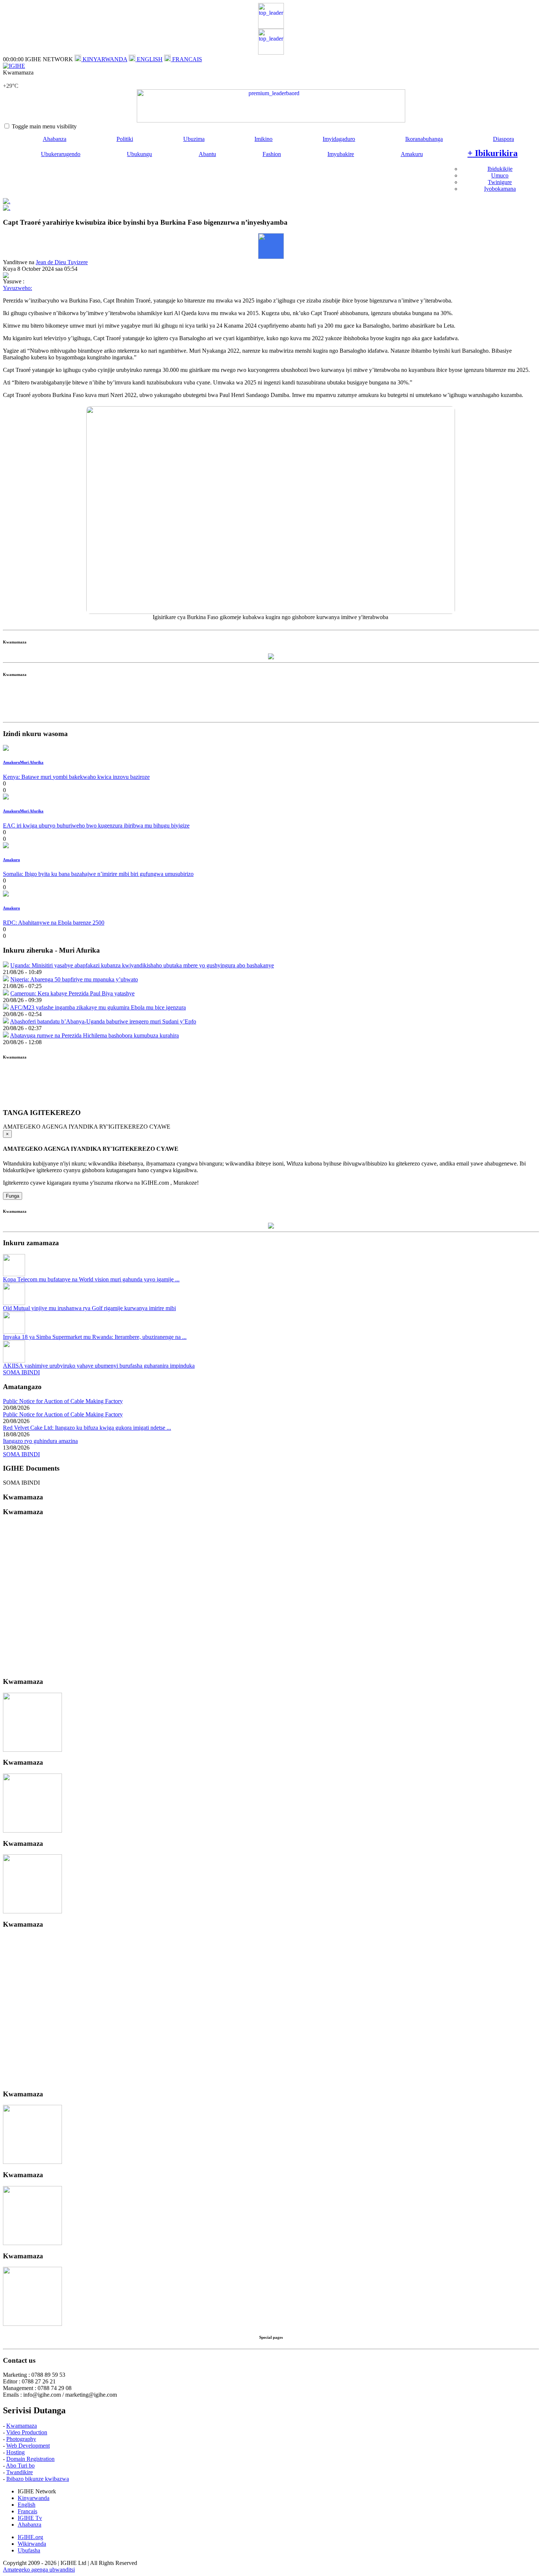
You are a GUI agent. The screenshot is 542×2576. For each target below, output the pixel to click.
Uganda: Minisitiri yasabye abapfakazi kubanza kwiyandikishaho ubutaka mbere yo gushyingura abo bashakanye (142, 965)
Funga (13, 1196)
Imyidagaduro (339, 139)
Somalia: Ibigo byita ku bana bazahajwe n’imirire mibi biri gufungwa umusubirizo (98, 874)
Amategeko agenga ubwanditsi (39, 2570)
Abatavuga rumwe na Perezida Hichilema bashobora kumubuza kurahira (94, 1035)
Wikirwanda (32, 2544)
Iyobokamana (500, 189)
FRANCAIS (186, 59)
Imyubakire (341, 154)
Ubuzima (194, 139)
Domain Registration (30, 2459)
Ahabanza (55, 139)
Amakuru (412, 154)
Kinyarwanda (34, 2498)
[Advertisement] (271, 702)
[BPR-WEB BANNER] (271, 27)
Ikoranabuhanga (424, 139)
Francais (27, 2511)
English (27, 2505)
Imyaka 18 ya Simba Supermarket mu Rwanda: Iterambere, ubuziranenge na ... (95, 1337)
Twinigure (500, 182)
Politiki (125, 139)
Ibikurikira (493, 153)
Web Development (28, 2446)
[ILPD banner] (271, 53)
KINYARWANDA (104, 59)
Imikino (263, 139)
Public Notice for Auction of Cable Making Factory (63, 1401)
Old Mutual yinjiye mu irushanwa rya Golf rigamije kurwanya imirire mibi (89, 1308)
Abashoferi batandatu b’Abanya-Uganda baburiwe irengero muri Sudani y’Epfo (103, 1021)
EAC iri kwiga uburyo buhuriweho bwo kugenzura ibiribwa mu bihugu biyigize (96, 826)
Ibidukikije (500, 169)
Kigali (10, 79)
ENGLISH (149, 59)
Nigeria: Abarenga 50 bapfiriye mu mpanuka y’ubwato (74, 979)
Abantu (207, 154)
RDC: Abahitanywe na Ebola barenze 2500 (54, 923)
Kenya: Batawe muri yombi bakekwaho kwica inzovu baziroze (76, 777)
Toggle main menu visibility (44, 126)
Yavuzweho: (18, 288)
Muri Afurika (32, 762)
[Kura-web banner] (271, 106)
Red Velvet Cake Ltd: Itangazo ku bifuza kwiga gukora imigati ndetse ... (87, 1428)
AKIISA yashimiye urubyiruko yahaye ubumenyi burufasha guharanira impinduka (99, 1366)
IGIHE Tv (30, 2518)
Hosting (15, 2452)
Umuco (500, 175)
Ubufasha (29, 2550)
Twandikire (20, 2472)
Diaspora (503, 139)
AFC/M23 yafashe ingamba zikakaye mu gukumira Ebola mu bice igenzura (98, 1007)
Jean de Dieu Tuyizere (62, 262)
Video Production (27, 2432)
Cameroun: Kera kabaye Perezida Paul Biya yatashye (72, 993)
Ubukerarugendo (61, 154)
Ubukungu (139, 154)
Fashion (272, 154)
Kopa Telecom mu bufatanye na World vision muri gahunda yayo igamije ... (91, 1279)
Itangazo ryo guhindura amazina (40, 1441)
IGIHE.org (30, 2537)
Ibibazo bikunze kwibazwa (38, 2479)
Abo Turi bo (20, 2465)
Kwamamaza (22, 2426)
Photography (21, 2439)
